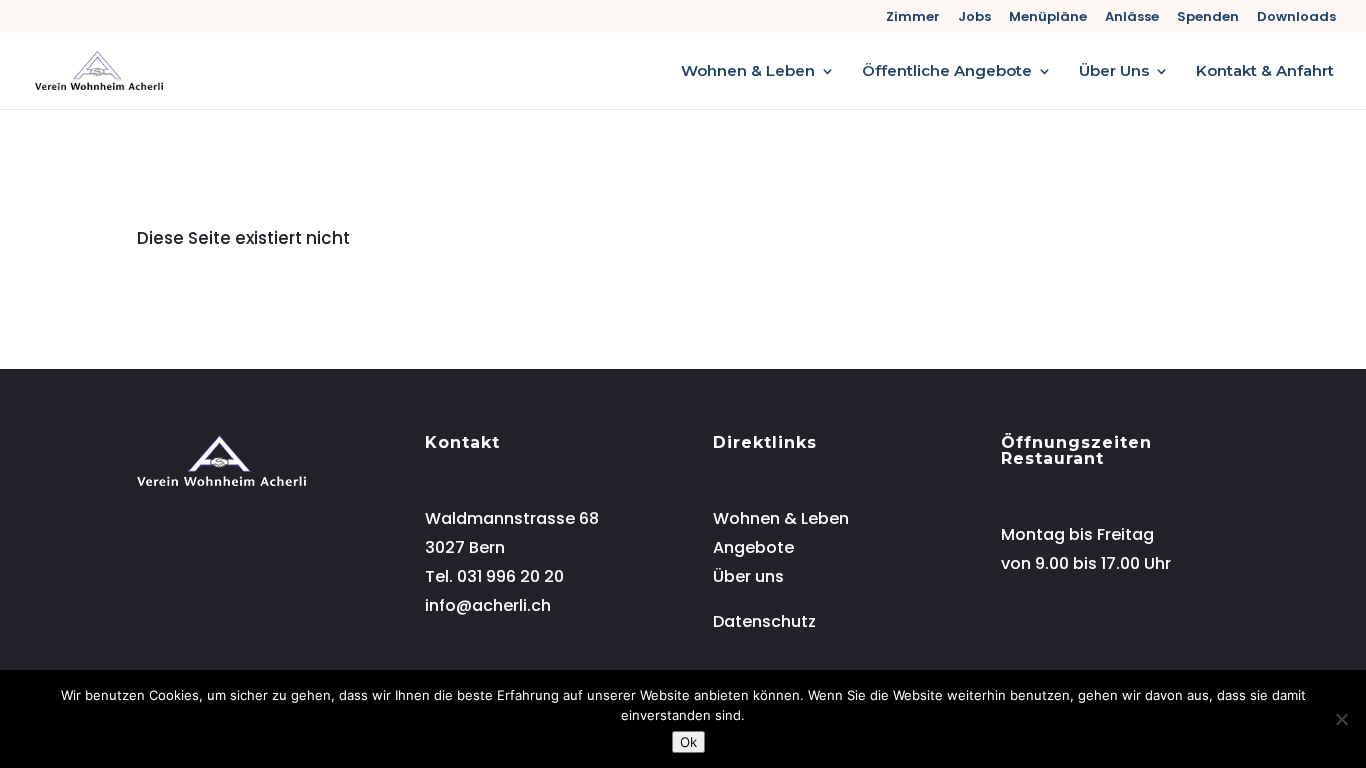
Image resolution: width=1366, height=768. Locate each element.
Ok (688, 742)
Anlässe (1132, 18)
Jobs (974, 18)
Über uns (748, 576)
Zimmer (913, 18)
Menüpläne (1048, 18)
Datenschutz (764, 621)
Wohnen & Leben (748, 72)
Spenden (1208, 18)
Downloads (1296, 18)
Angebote (753, 547)
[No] (1341, 719)
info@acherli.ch (488, 605)
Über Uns (1114, 72)
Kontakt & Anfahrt (1265, 72)
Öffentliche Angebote (947, 72)
